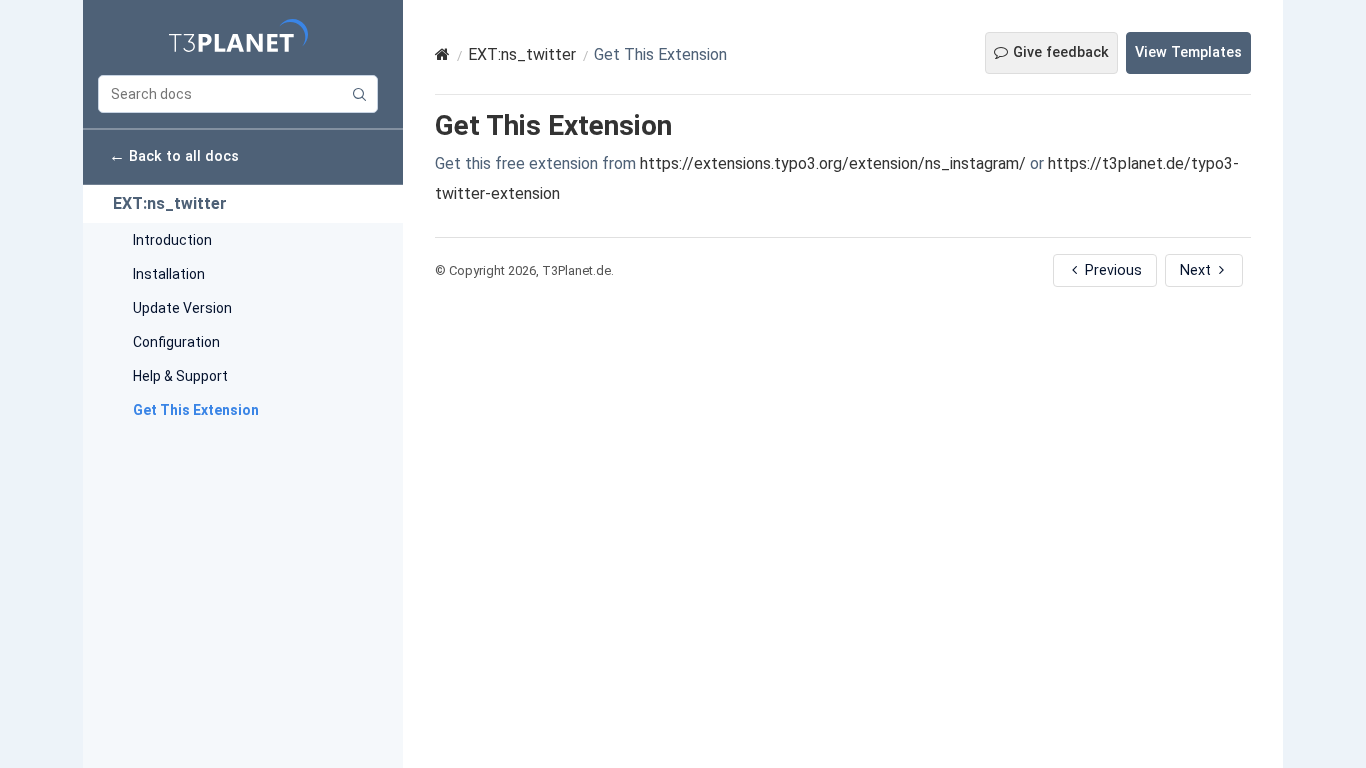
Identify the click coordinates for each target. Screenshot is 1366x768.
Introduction (172, 240)
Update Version (182, 308)
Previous (1111, 270)
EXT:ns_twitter (170, 203)
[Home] (442, 54)
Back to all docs (174, 155)
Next (1197, 270)
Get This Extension (196, 410)
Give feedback (1061, 52)
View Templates (1188, 52)
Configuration (176, 342)
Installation (169, 274)
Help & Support (180, 376)
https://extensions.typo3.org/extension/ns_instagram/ (833, 163)
